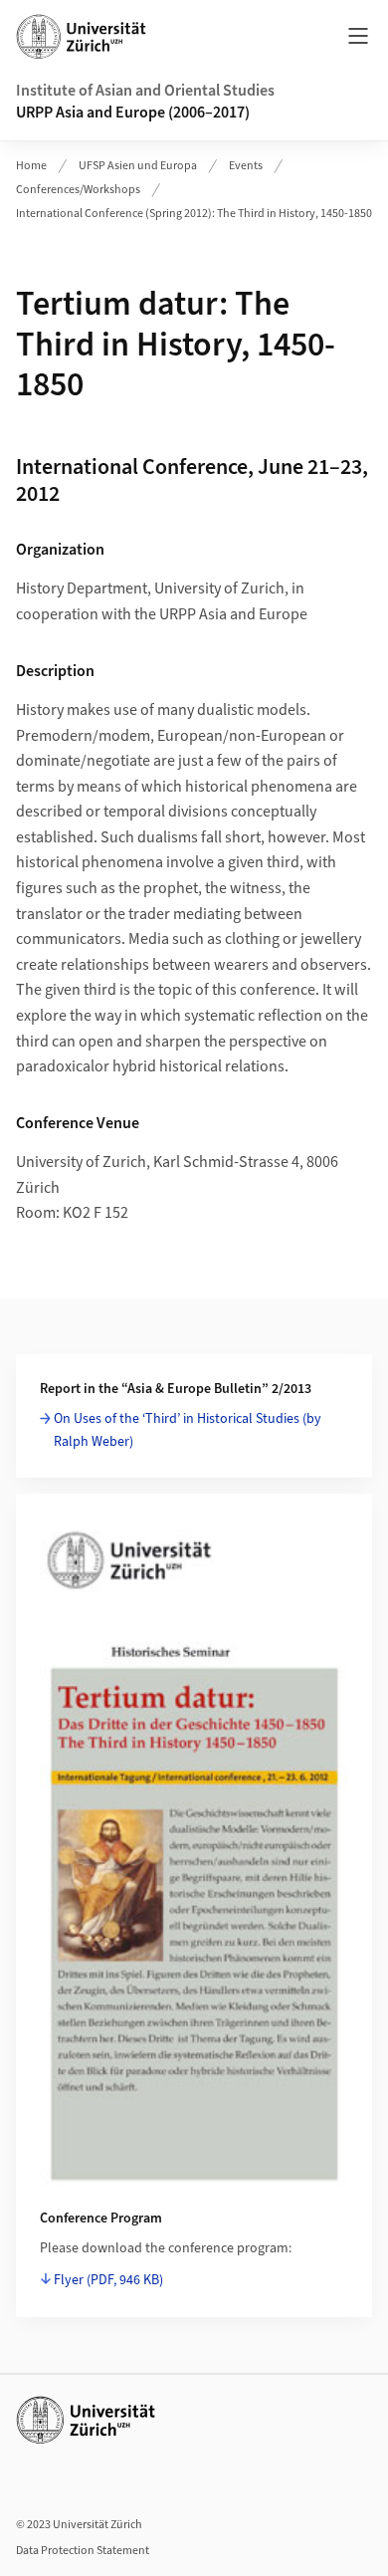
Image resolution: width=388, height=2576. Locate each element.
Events (246, 166)
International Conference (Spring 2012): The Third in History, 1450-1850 (194, 214)
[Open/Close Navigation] (358, 36)
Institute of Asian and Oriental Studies (145, 91)
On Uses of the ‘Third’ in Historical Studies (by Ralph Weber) (188, 1430)
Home (31, 166)
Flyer (108, 2280)
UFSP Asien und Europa (138, 166)
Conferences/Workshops (78, 190)
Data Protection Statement (83, 2551)
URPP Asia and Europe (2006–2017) (133, 113)
